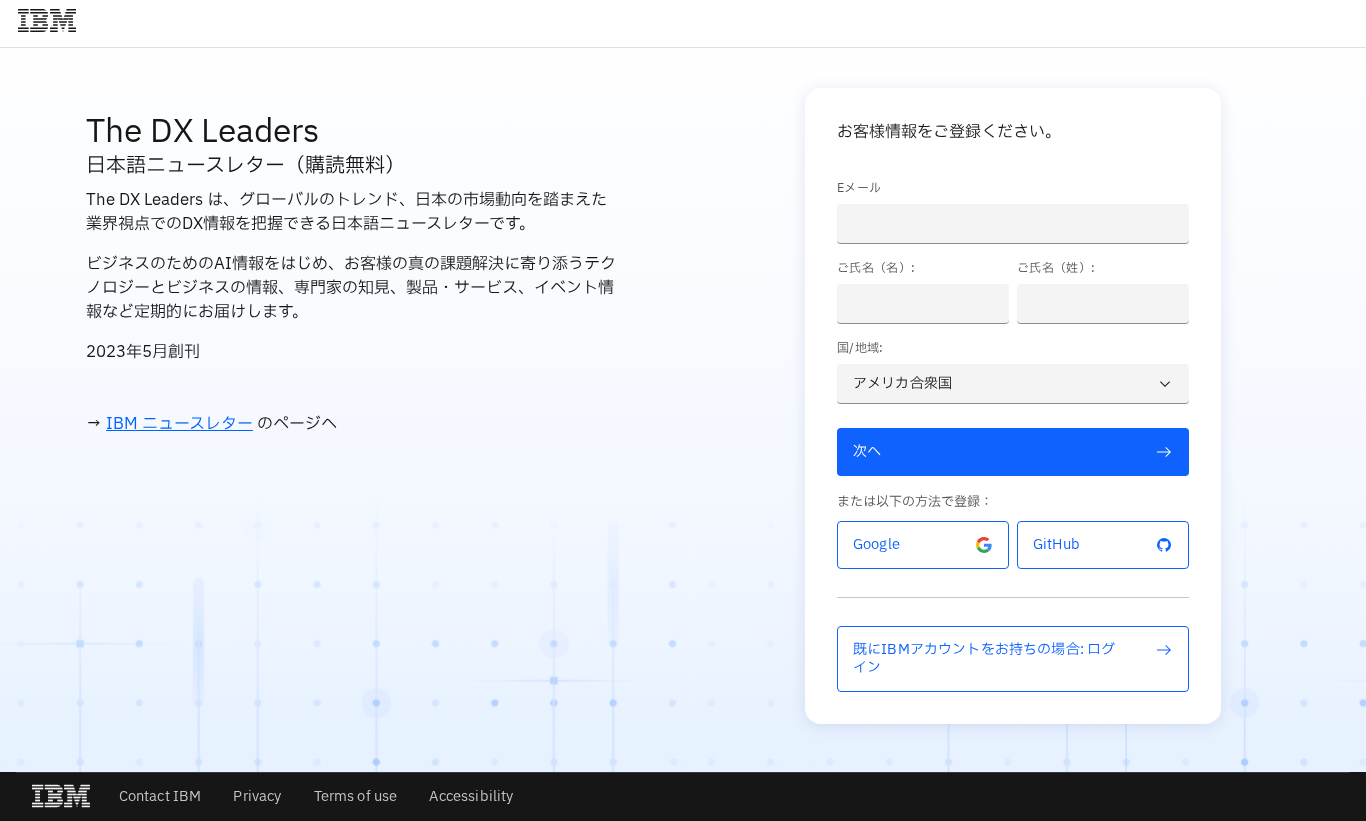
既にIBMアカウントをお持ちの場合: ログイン (984, 658)
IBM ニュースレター (179, 424)
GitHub (1056, 544)
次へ (867, 451)
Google (876, 544)
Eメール (859, 188)
